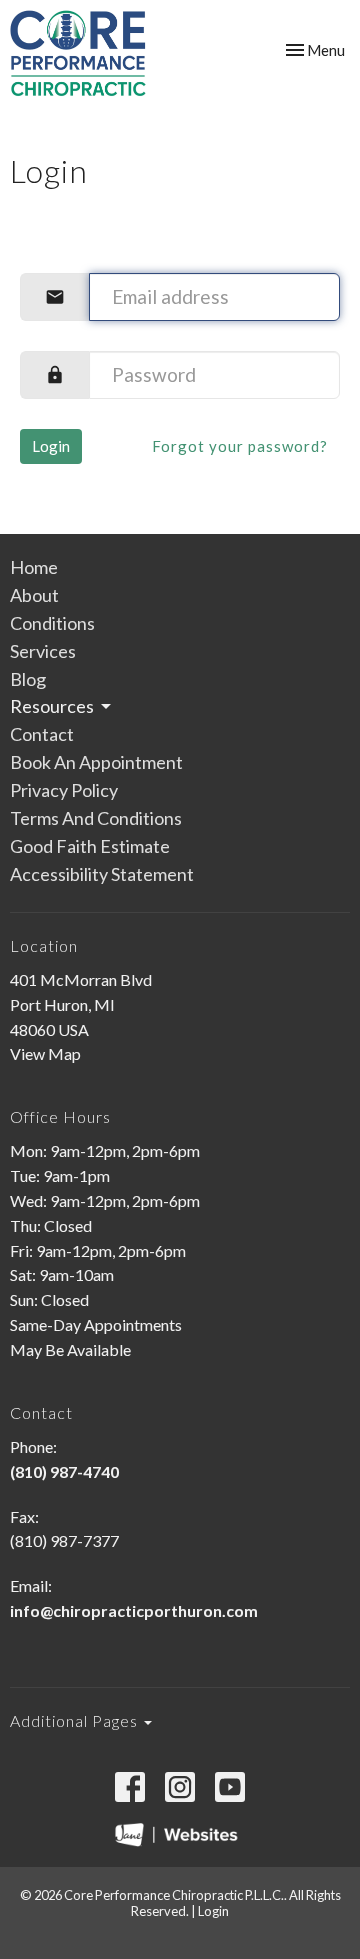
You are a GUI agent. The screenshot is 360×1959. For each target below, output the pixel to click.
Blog (28, 679)
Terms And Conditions (96, 818)
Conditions (52, 623)
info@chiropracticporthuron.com (134, 1610)
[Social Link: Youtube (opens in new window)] (230, 1787)
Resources (52, 706)
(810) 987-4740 (64, 1471)
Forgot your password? (240, 446)
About (34, 595)
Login (51, 446)
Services (43, 651)
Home (34, 567)
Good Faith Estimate (90, 846)
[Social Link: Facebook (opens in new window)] (130, 1787)
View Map (45, 1053)
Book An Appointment (96, 762)
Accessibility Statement (102, 874)
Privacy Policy (64, 790)
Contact (42, 734)
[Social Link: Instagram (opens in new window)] (180, 1787)
